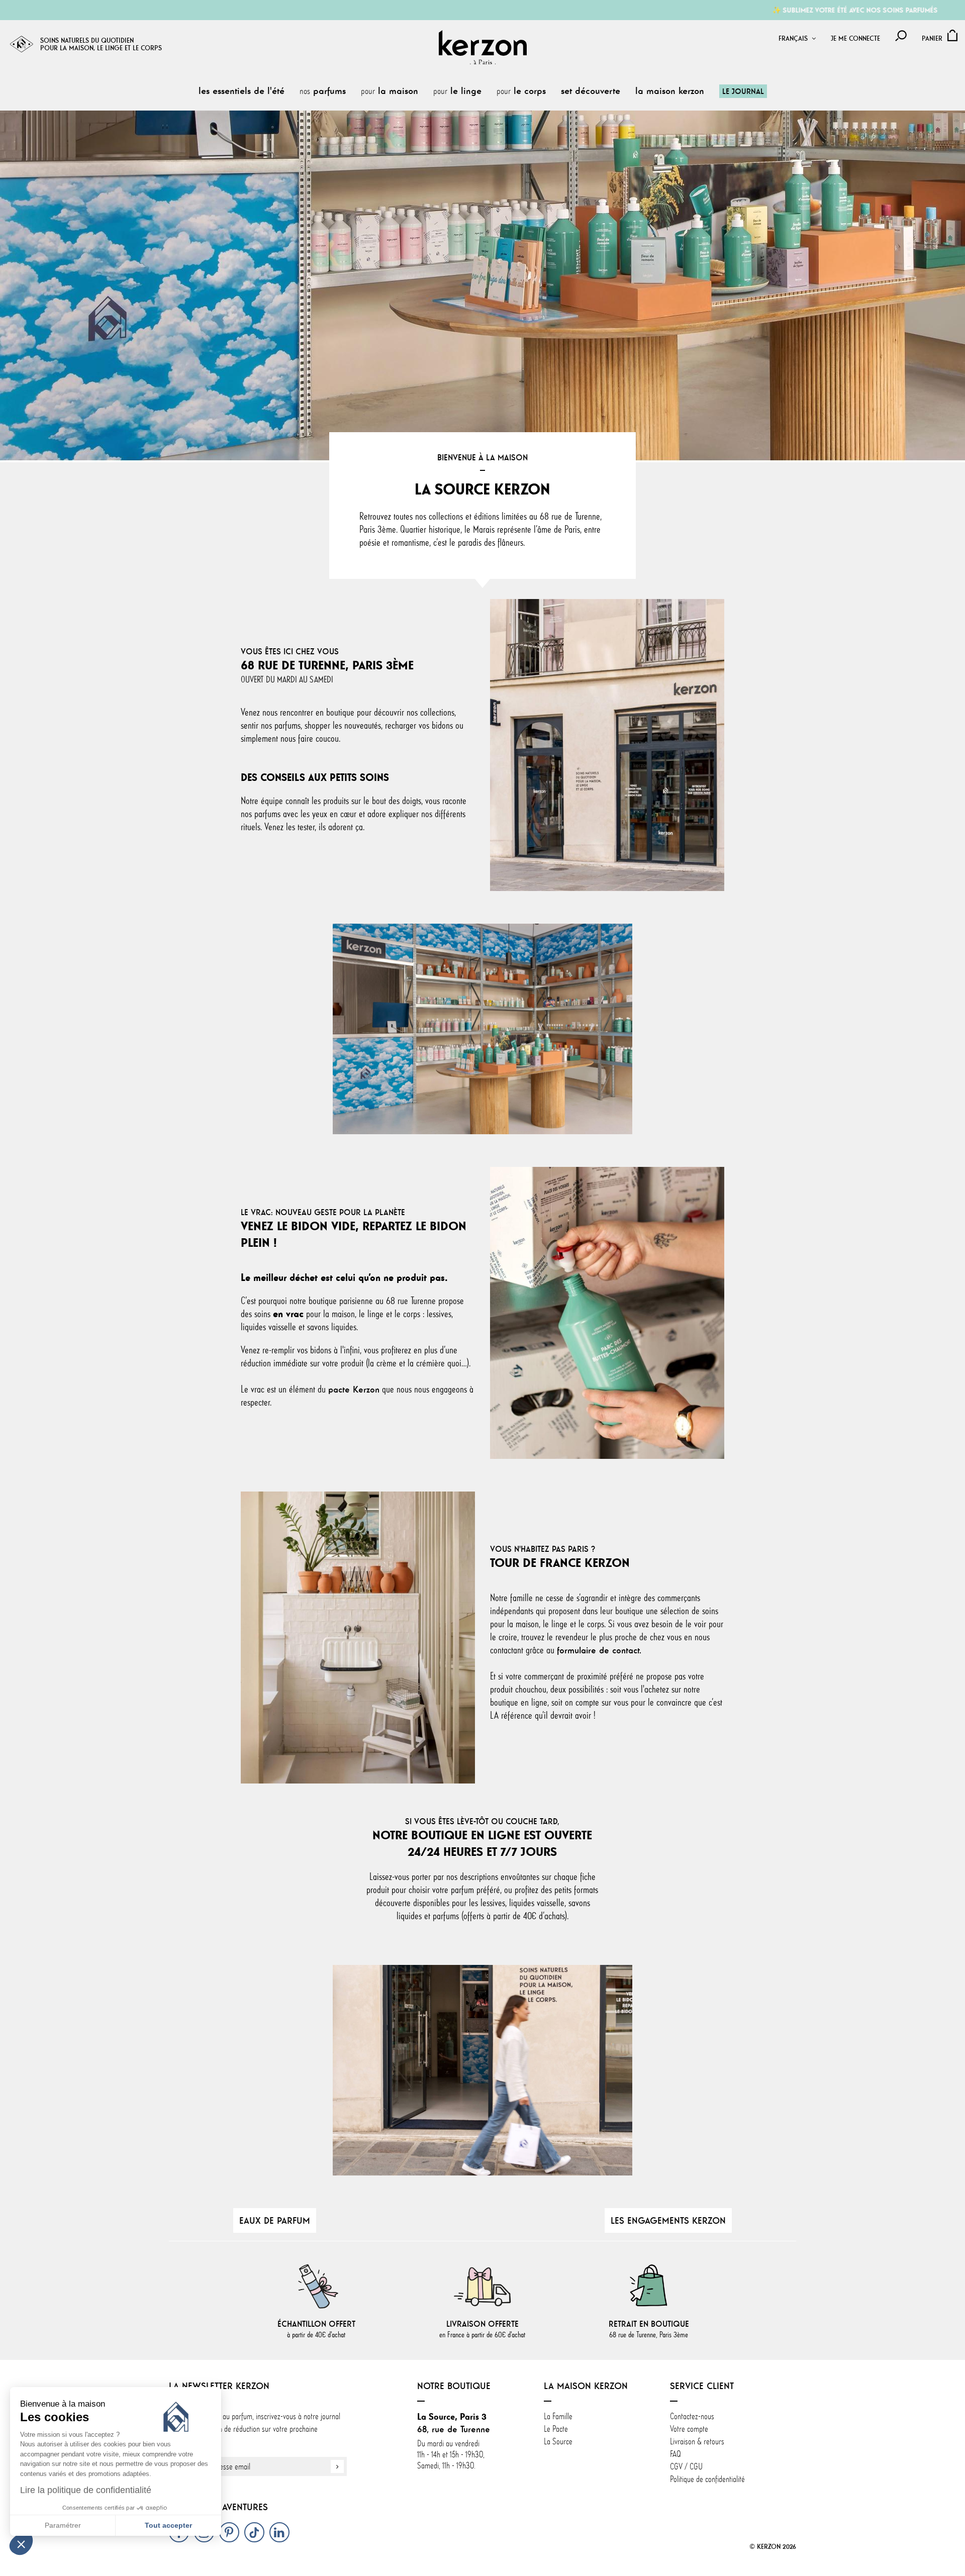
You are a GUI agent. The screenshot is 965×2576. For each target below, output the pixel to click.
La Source (558, 2441)
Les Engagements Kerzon (668, 2220)
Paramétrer (63, 2525)
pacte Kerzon (354, 1389)
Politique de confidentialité (707, 2479)
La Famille (558, 2416)
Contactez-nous (692, 2416)
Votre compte (689, 2429)
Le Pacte (556, 2429)
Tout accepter (168, 2525)
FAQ (675, 2454)
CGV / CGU (686, 2466)
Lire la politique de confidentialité (86, 2490)
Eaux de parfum (275, 2220)
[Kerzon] (483, 47)
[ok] (337, 2466)
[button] (21, 2544)
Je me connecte (855, 38)
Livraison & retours (697, 2441)
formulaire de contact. (599, 1650)
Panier (932, 38)
